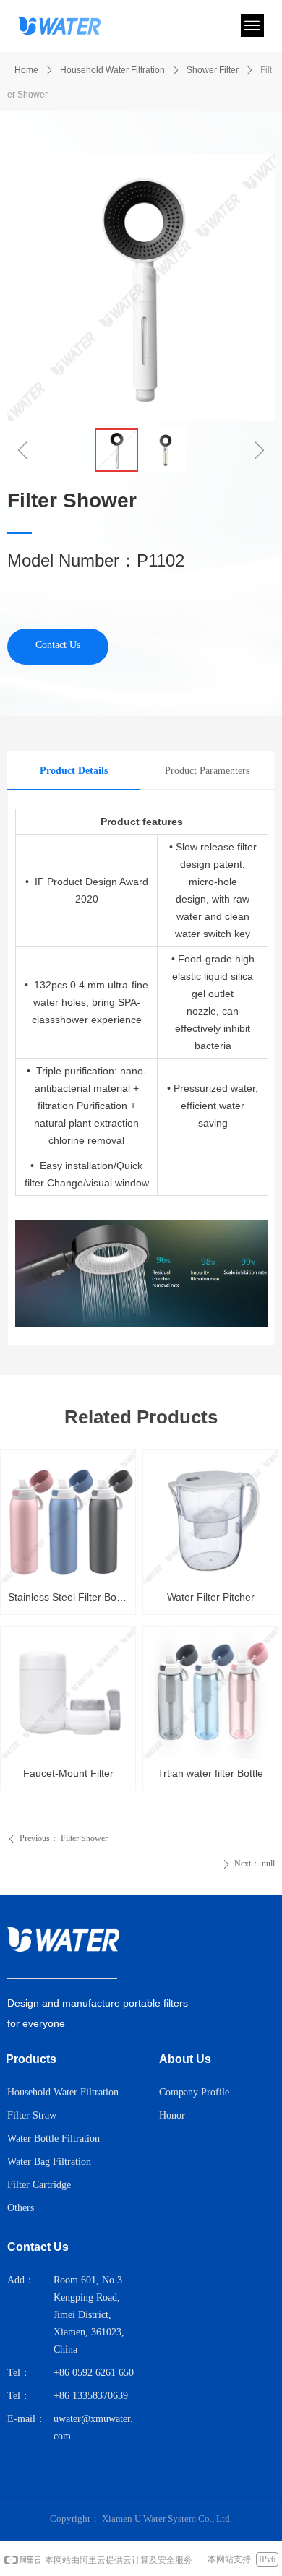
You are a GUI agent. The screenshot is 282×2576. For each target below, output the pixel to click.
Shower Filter (213, 70)
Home (26, 70)
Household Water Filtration (112, 70)
